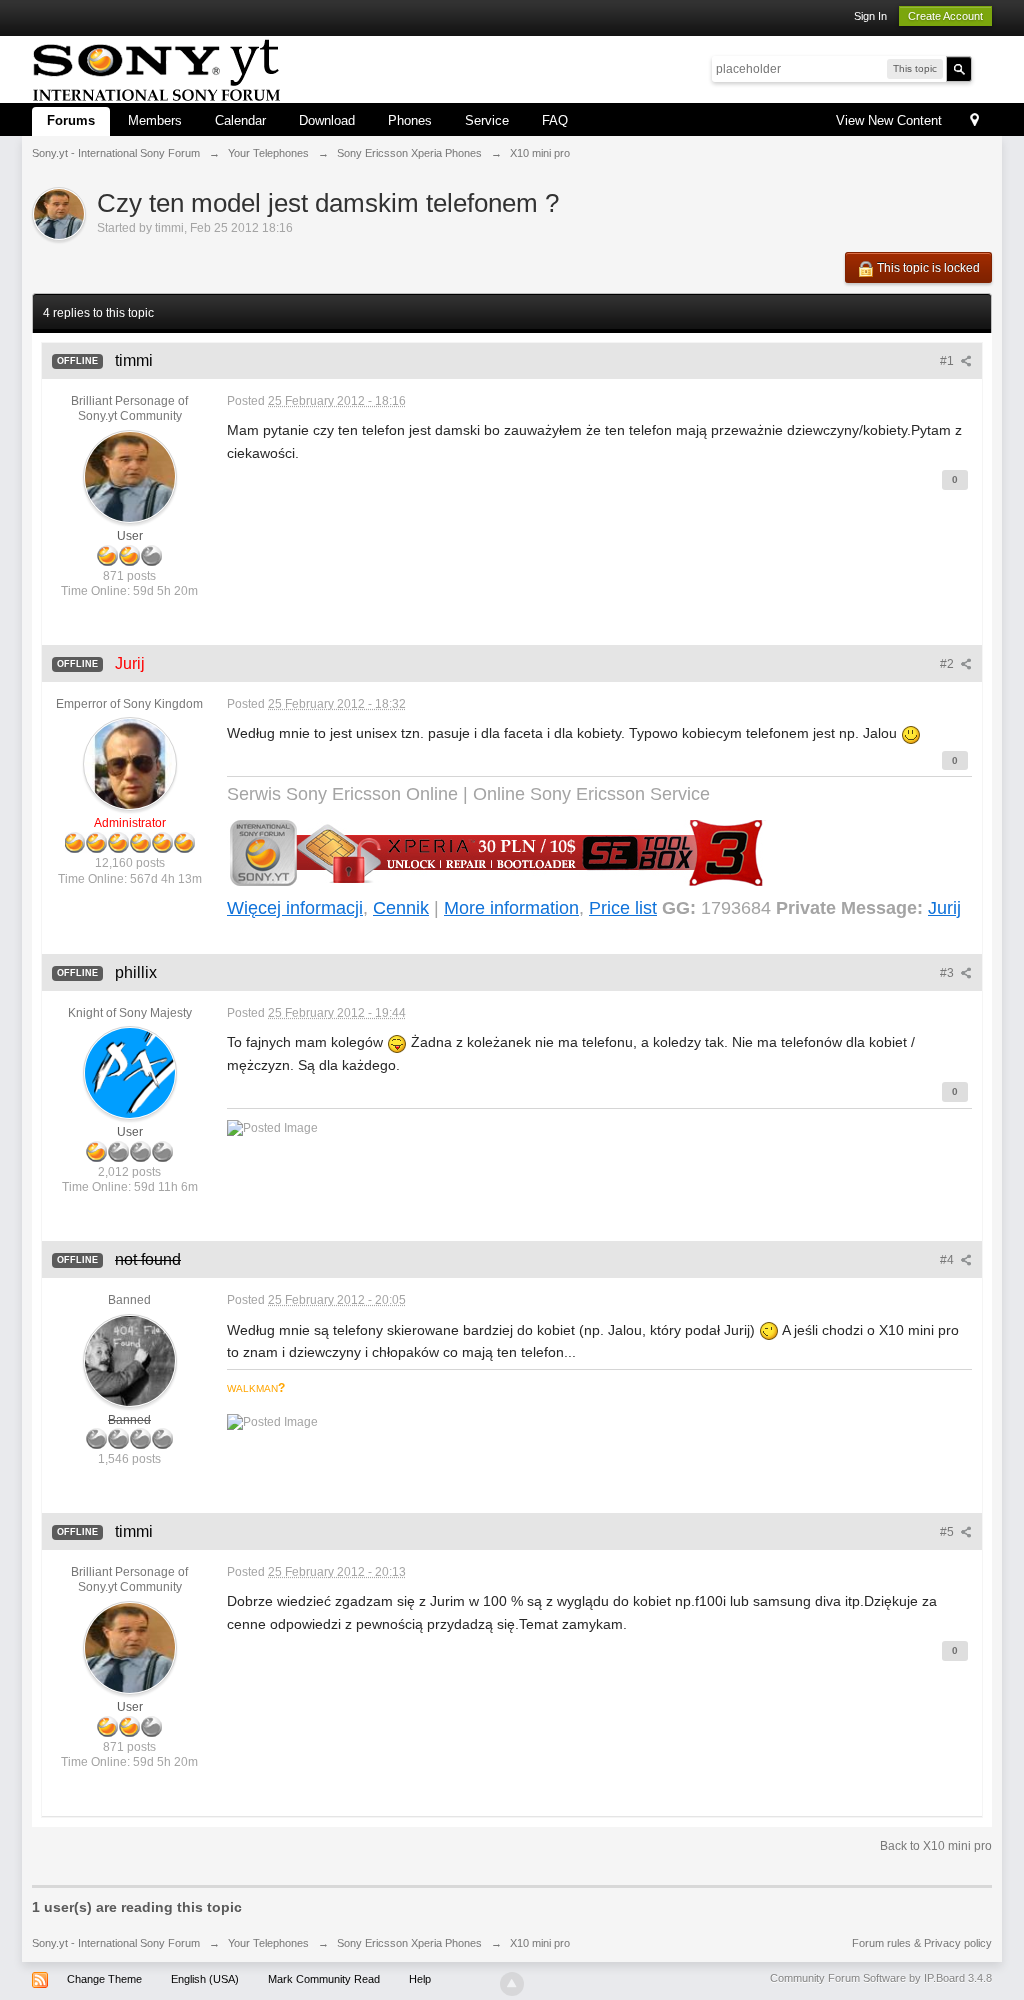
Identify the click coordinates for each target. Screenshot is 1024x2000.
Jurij (944, 908)
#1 (948, 361)
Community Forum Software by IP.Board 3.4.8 (881, 1978)
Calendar (240, 120)
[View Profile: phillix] (130, 1072)
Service (487, 120)
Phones (410, 120)
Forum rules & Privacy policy (922, 1943)
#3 (948, 973)
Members (155, 120)
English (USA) (205, 1979)
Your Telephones (268, 1943)
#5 (948, 1532)
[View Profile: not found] (130, 1360)
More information (511, 908)
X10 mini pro (540, 1943)
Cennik (401, 908)
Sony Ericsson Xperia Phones (409, 1943)
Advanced (984, 68)
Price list (623, 908)
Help (420, 1979)
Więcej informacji (295, 908)
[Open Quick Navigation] (974, 121)
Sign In (870, 16)
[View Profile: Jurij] (130, 764)
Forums (71, 120)
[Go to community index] (156, 67)
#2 (948, 664)
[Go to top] (512, 1984)
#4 (948, 1260)
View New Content (889, 120)
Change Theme (104, 1979)
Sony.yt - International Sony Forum (116, 1943)
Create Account (945, 16)
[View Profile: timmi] (130, 476)
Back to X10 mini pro (936, 1846)
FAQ (555, 120)
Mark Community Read (324, 1979)
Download (327, 120)
